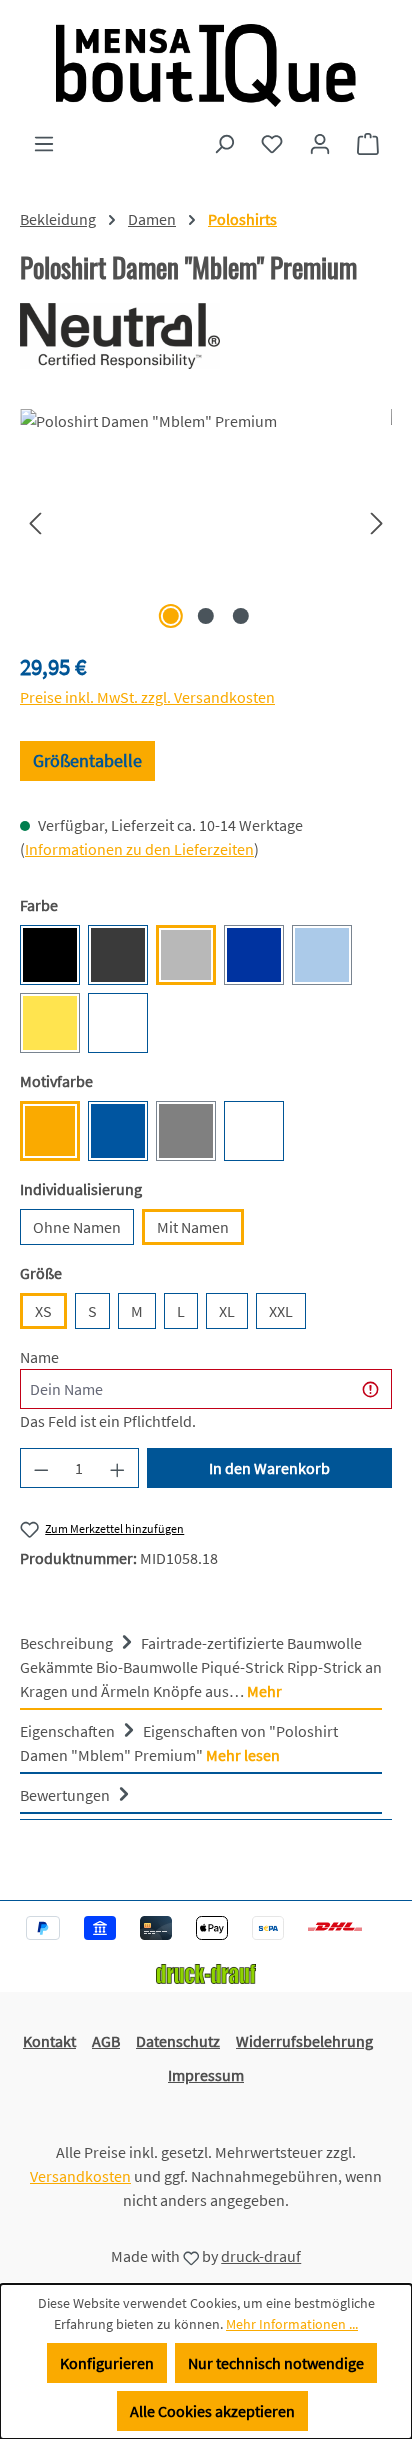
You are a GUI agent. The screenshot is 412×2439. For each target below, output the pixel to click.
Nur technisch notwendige (276, 2363)
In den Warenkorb (269, 1468)
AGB (106, 2041)
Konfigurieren (107, 2363)
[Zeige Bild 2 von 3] (206, 616)
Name (39, 1357)
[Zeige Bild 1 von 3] (171, 616)
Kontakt (49, 2041)
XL (227, 1311)
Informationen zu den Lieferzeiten (139, 849)
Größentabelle (87, 760)
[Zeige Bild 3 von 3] (241, 616)
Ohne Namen (77, 1227)
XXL (281, 1311)
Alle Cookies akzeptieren (212, 2411)
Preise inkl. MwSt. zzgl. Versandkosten (147, 697)
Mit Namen (193, 1227)
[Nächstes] (377, 521)
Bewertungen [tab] (66, 1795)
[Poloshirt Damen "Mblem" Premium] (206, 521)
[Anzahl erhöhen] (118, 1468)
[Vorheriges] (35, 521)
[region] (206, 521)
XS (43, 1311)
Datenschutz (178, 2041)
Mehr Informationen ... (292, 2324)
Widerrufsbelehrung (304, 2041)
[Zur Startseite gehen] (206, 65)
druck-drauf (261, 2256)
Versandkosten (80, 2176)
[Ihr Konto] (320, 143)
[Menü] (44, 143)
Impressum (206, 2075)
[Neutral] (206, 336)
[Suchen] (224, 143)
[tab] (201, 1666)
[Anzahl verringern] (41, 1468)
